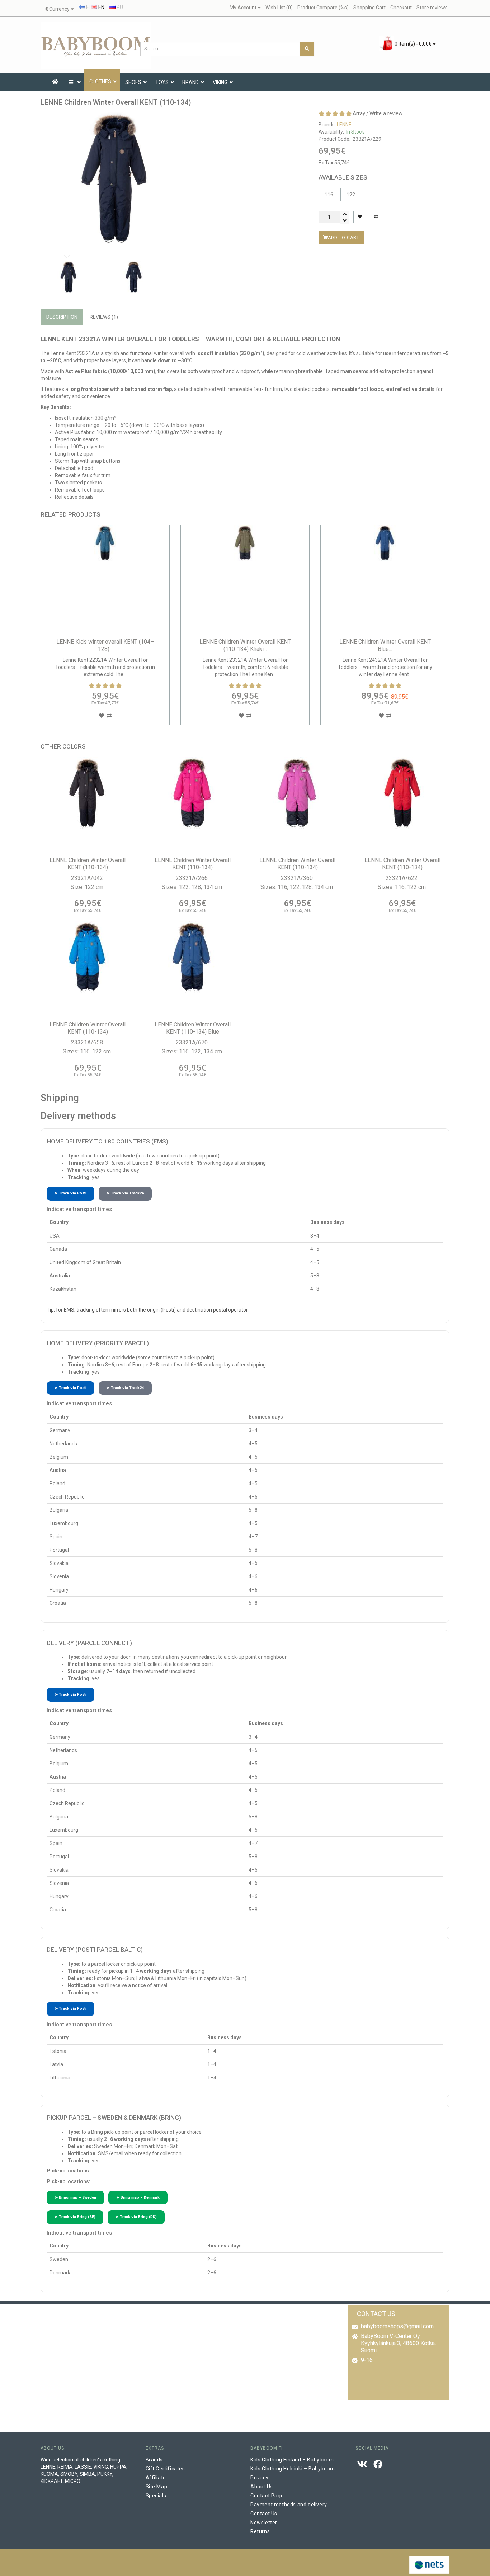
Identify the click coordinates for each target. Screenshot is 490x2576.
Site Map (157, 2487)
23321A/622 (402, 878)
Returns (260, 2531)
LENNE (344, 125)
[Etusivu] (55, 82)
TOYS (162, 82)
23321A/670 (192, 1042)
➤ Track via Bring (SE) (75, 2217)
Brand (190, 82)
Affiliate (156, 2478)
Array (359, 113)
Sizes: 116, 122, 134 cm (193, 1051)
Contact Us (264, 2514)
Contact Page (267, 2496)
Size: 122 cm (88, 887)
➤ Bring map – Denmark (138, 2197)
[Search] (307, 49)
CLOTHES (100, 81)
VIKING (220, 82)
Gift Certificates (165, 2469)
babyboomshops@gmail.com (397, 2326)
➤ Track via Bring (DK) (136, 2217)
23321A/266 (192, 878)
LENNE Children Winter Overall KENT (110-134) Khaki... (385, 645)
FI (87, 7)
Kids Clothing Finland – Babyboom (292, 2460)
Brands (154, 2460)
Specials (156, 2496)
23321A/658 (88, 1042)
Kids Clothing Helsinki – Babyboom (293, 2469)
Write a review (386, 113)
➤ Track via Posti (70, 1193)
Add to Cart (344, 237)
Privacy (259, 2478)
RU (119, 7)
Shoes (133, 82)
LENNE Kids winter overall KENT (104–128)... (105, 645)
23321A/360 (298, 878)
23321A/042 (88, 878)
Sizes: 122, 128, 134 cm (193, 887)
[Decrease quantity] (345, 220)
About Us (262, 2487)
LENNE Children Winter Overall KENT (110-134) (88, 864)
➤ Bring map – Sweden (75, 2197)
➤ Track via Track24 (125, 1193)
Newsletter (264, 2523)
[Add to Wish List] (360, 217)
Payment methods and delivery (289, 2505)
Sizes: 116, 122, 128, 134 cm (297, 887)
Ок (229, 2564)
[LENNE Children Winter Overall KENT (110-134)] (115, 179)
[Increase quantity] (345, 214)
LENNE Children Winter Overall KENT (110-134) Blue (193, 1028)
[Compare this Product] (376, 217)
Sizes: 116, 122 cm (402, 887)
